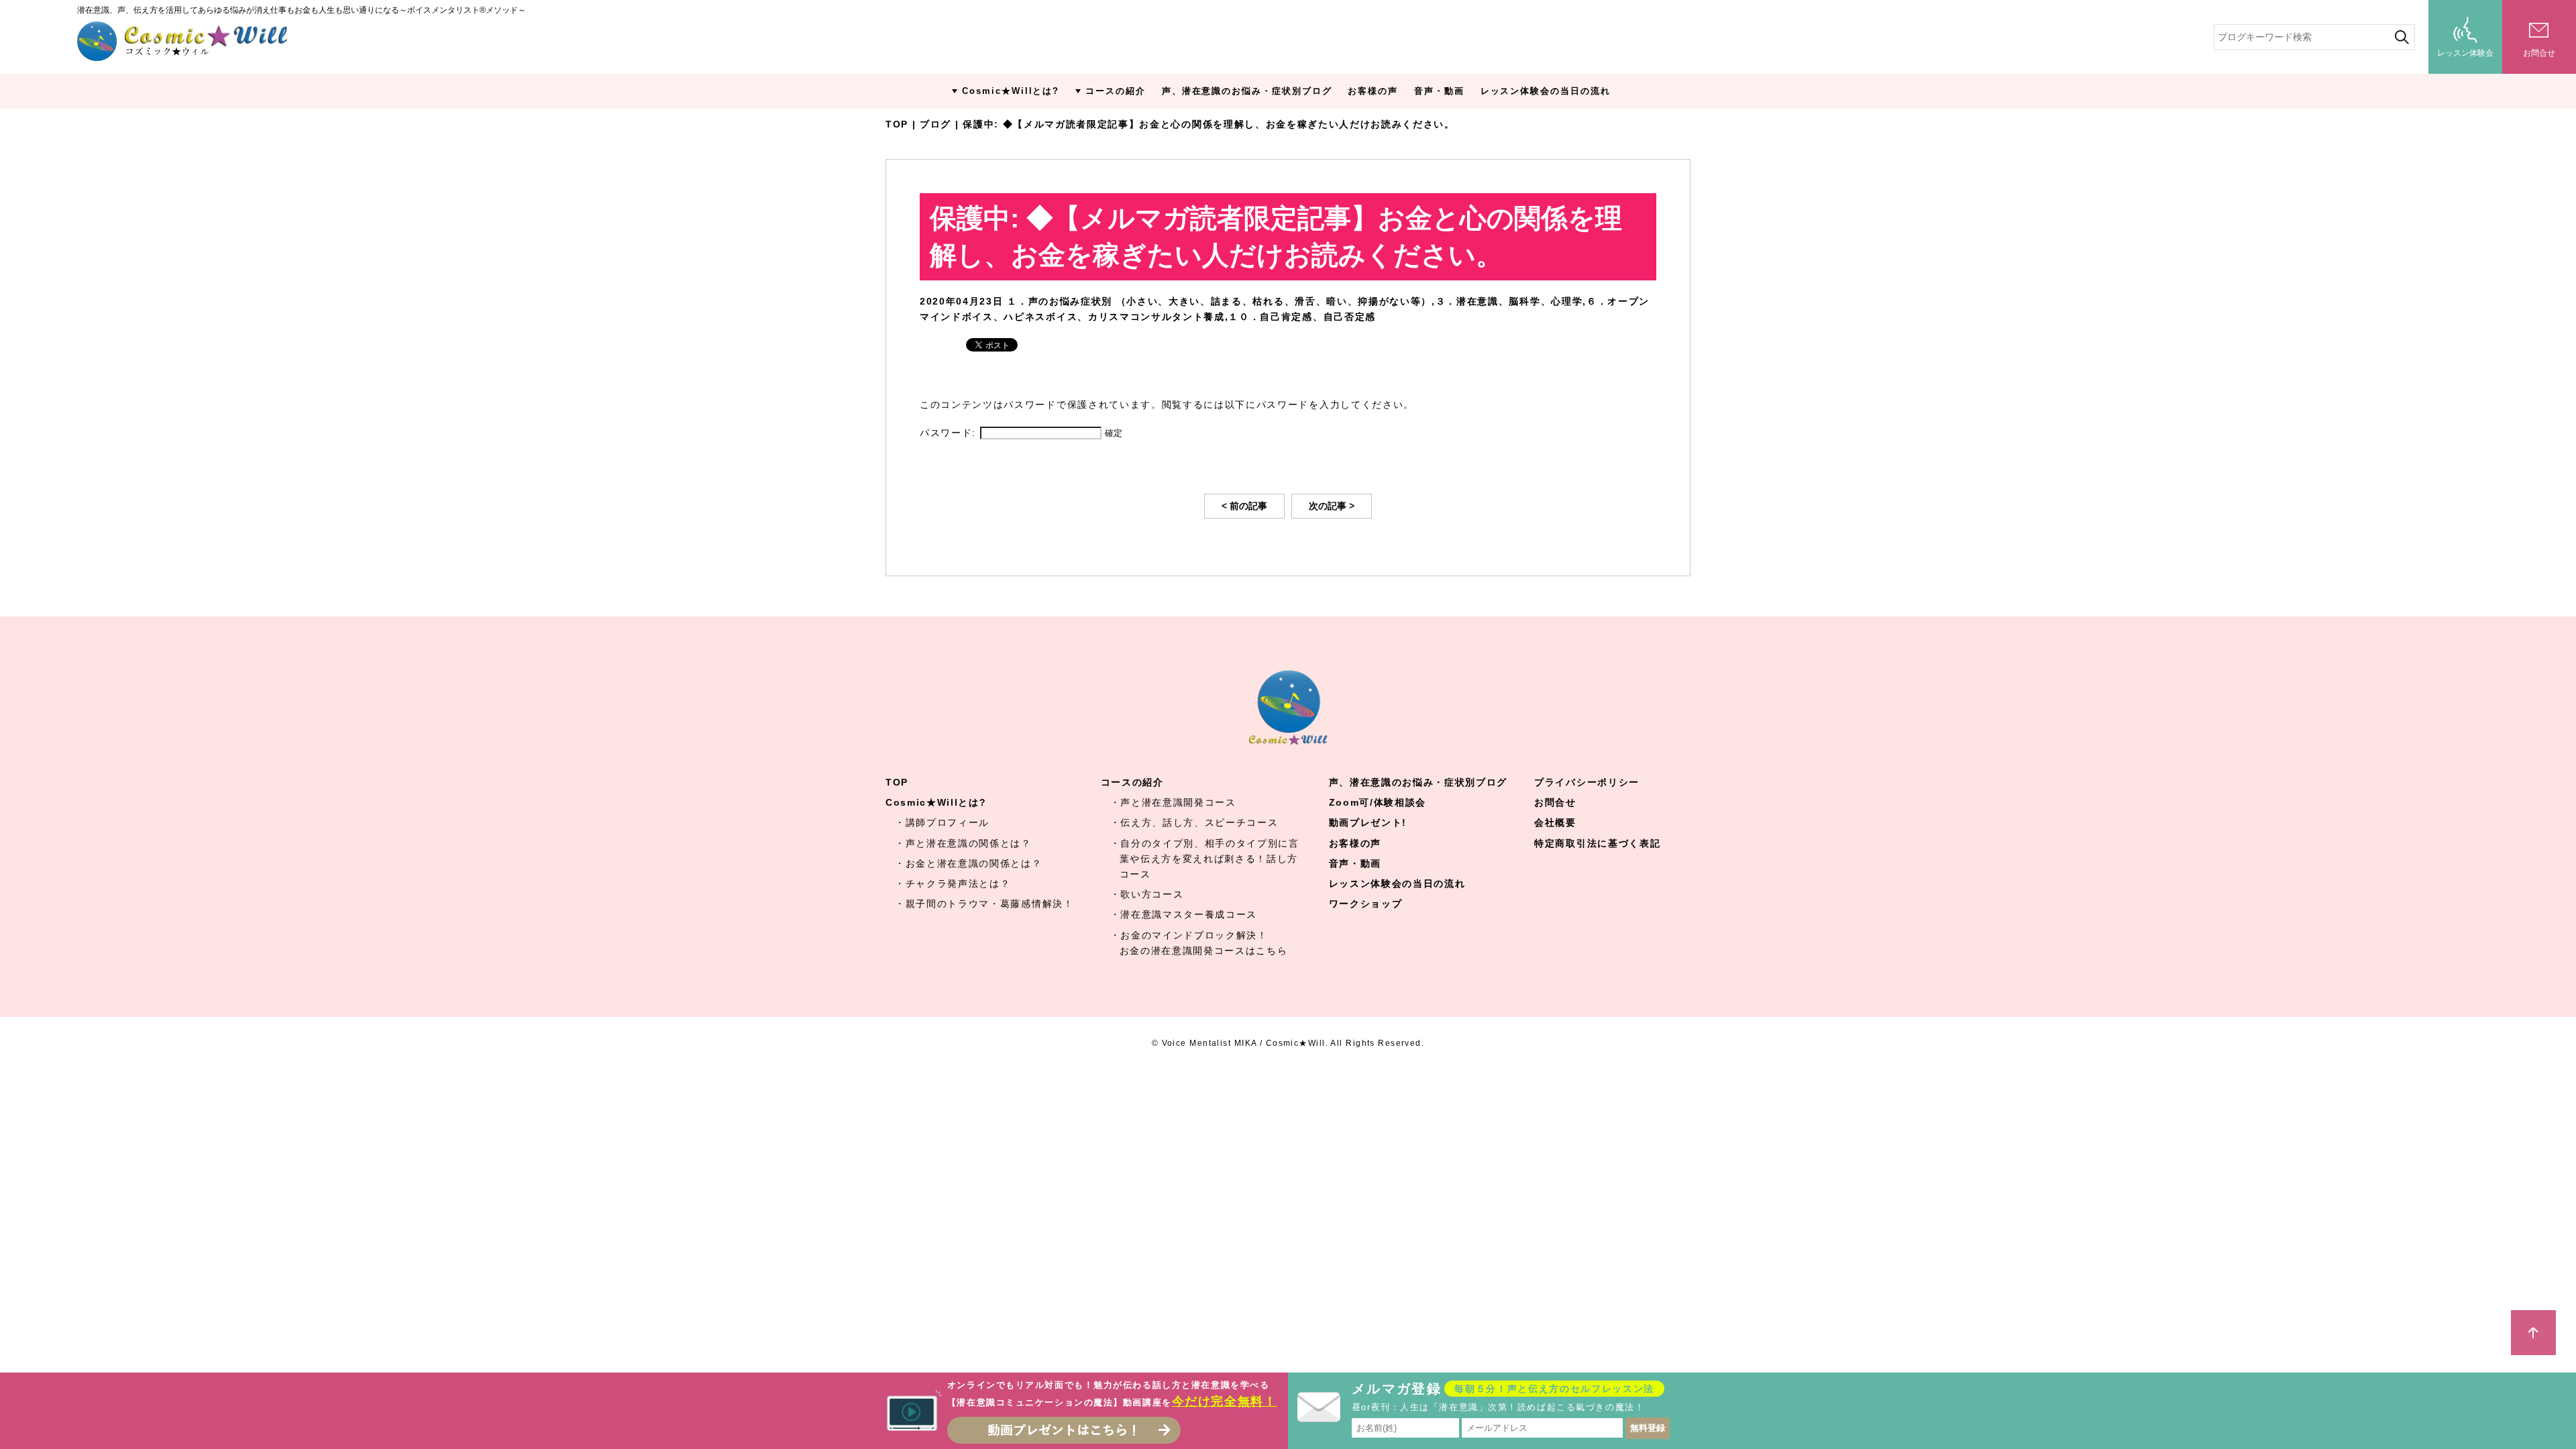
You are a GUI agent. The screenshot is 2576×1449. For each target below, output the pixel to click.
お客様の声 (1373, 91)
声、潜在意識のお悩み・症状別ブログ (1247, 91)
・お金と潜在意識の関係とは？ (969, 863)
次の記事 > (1332, 506)
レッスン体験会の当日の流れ (1546, 91)
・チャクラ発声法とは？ (953, 883)
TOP (897, 124)
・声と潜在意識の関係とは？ (963, 843)
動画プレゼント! (1368, 822)
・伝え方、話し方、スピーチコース (1194, 822)
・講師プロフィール (942, 822)
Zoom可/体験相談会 (1378, 802)
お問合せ (1555, 802)
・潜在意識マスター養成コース (1184, 914)
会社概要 (1555, 822)
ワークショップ (1366, 904)
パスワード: (950, 433)
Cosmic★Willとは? (1011, 91)
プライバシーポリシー (1587, 782)
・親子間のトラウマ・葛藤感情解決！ (984, 904)
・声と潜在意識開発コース (1173, 802)
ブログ (935, 124)
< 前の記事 (1244, 506)
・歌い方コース (1147, 894)
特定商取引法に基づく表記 (1597, 843)
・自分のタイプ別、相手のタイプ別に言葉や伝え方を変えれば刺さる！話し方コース (1205, 859)
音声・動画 (1439, 91)
